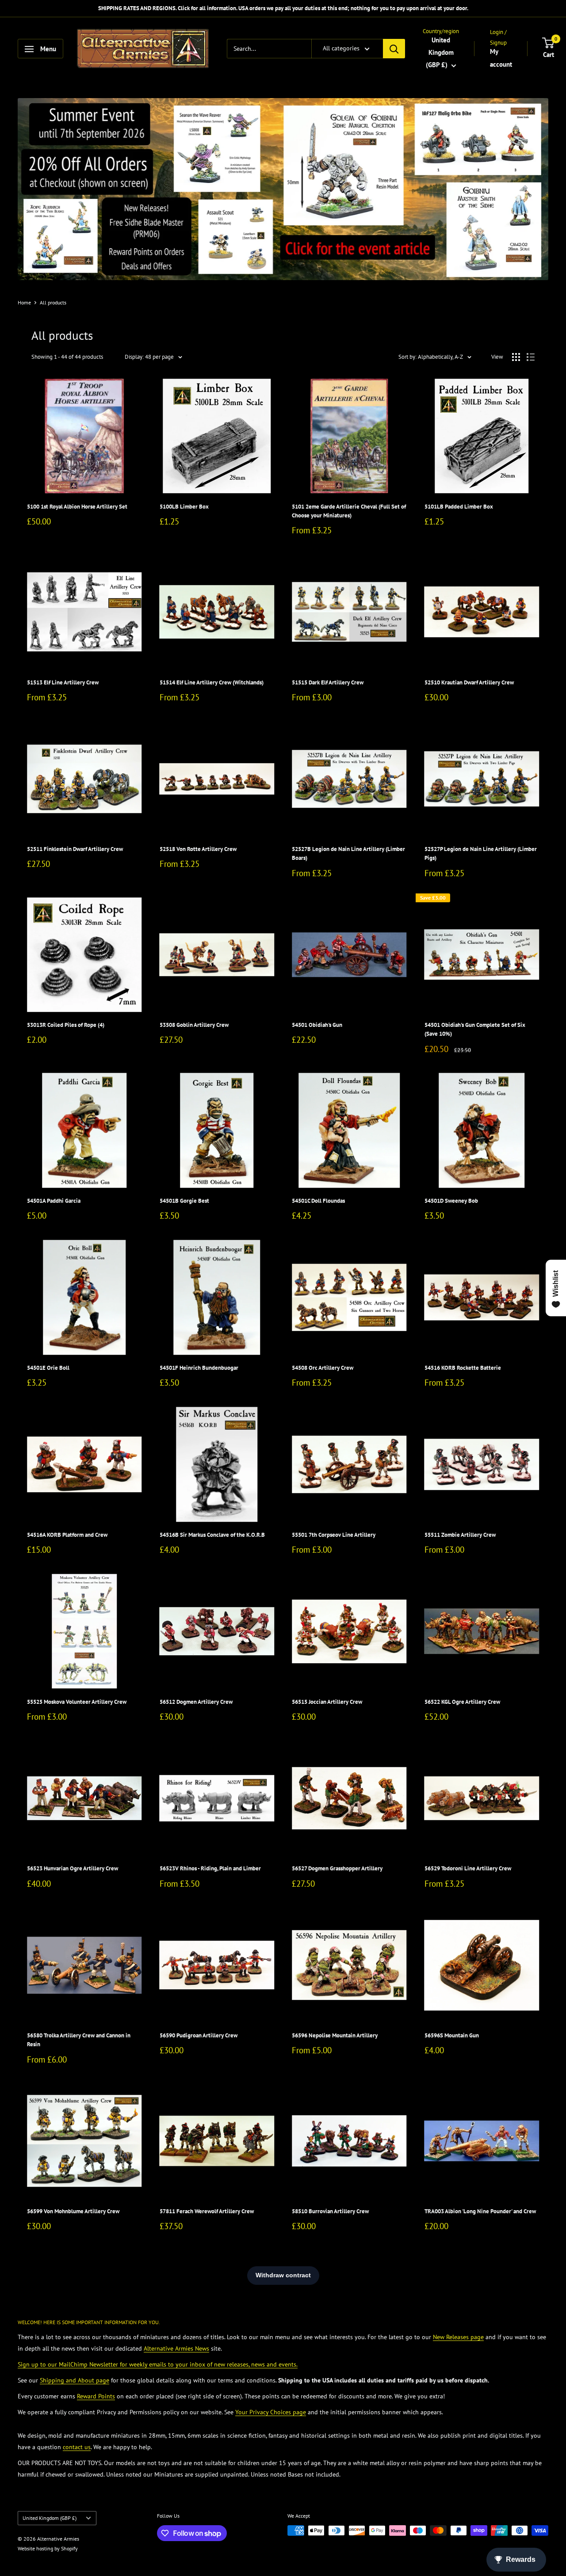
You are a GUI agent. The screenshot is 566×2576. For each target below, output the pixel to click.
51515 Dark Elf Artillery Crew (328, 682)
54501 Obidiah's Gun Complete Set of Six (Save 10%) (475, 1029)
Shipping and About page (75, 2380)
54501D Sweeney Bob (451, 1201)
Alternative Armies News (176, 2348)
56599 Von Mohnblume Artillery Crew (73, 2211)
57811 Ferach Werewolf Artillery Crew (207, 2211)
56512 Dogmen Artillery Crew (196, 1702)
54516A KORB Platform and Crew (67, 1535)
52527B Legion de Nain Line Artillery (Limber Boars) (348, 853)
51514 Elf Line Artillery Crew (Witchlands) (212, 682)
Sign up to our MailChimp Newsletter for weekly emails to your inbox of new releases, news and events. (158, 2364)
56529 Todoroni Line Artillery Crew (468, 1868)
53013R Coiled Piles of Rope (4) (66, 1025)
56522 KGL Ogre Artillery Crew (462, 1702)
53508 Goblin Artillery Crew (194, 1025)
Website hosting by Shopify (48, 2548)
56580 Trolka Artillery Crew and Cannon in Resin (79, 2040)
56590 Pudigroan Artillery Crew (199, 2035)
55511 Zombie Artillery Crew (460, 1535)
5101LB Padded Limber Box (459, 507)
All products (53, 302)
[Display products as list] (531, 357)
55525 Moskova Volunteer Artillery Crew (77, 1702)
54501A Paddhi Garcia (54, 1201)
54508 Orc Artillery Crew (323, 1368)
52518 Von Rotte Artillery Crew (198, 849)
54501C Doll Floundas (318, 1201)
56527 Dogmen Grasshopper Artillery (337, 1868)
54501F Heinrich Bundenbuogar (199, 1368)
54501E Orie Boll (48, 1368)
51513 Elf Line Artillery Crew (63, 682)
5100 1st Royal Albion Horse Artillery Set (77, 507)
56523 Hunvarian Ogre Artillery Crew (73, 1868)
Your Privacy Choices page (271, 2412)
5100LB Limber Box (184, 507)
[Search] (394, 49)
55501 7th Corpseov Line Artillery (334, 1535)
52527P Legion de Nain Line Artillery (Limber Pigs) (481, 853)
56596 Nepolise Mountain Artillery (335, 2035)
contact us (77, 2447)
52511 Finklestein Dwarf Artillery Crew (75, 849)
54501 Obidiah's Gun (317, 1025)
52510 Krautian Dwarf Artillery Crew (469, 682)
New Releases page (458, 2337)
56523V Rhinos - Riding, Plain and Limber (210, 1868)
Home (24, 302)
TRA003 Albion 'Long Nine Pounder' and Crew (480, 2211)
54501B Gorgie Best (184, 1201)
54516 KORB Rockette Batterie (463, 1368)
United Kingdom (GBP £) (50, 2518)
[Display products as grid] (516, 357)
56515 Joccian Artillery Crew (327, 1702)
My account (501, 58)
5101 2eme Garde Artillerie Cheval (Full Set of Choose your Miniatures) (349, 511)
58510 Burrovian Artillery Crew (330, 2211)
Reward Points (96, 2396)
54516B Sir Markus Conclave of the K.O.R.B (212, 1535)
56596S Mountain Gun (452, 2035)
